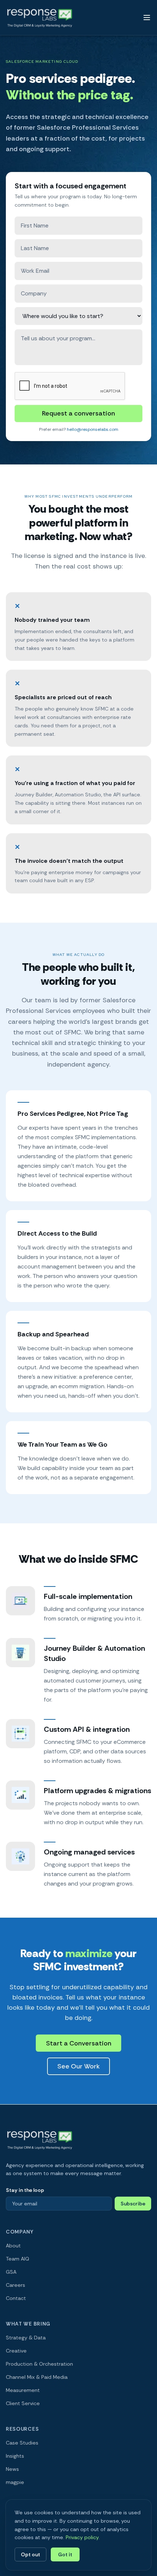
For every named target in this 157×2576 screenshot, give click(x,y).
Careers (16, 2285)
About (13, 2246)
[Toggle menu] (147, 18)
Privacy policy (82, 2537)
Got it (65, 2554)
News (12, 2469)
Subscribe (133, 2204)
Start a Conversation (79, 2043)
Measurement (23, 2390)
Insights (15, 2456)
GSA (11, 2272)
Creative (16, 2351)
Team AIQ (18, 2259)
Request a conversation (78, 413)
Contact (16, 2298)
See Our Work (78, 2066)
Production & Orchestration (39, 2364)
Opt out (30, 2554)
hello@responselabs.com (93, 429)
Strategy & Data (26, 2338)
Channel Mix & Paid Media (37, 2377)
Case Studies (22, 2443)
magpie (15, 2482)
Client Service (23, 2403)
